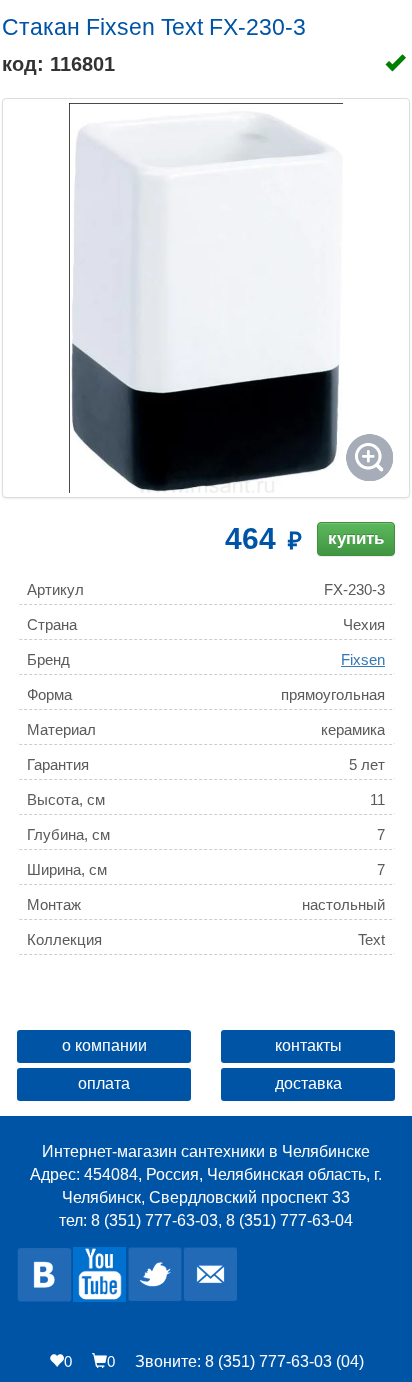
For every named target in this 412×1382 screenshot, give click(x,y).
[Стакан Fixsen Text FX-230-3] (206, 298)
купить (356, 538)
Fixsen (363, 659)
